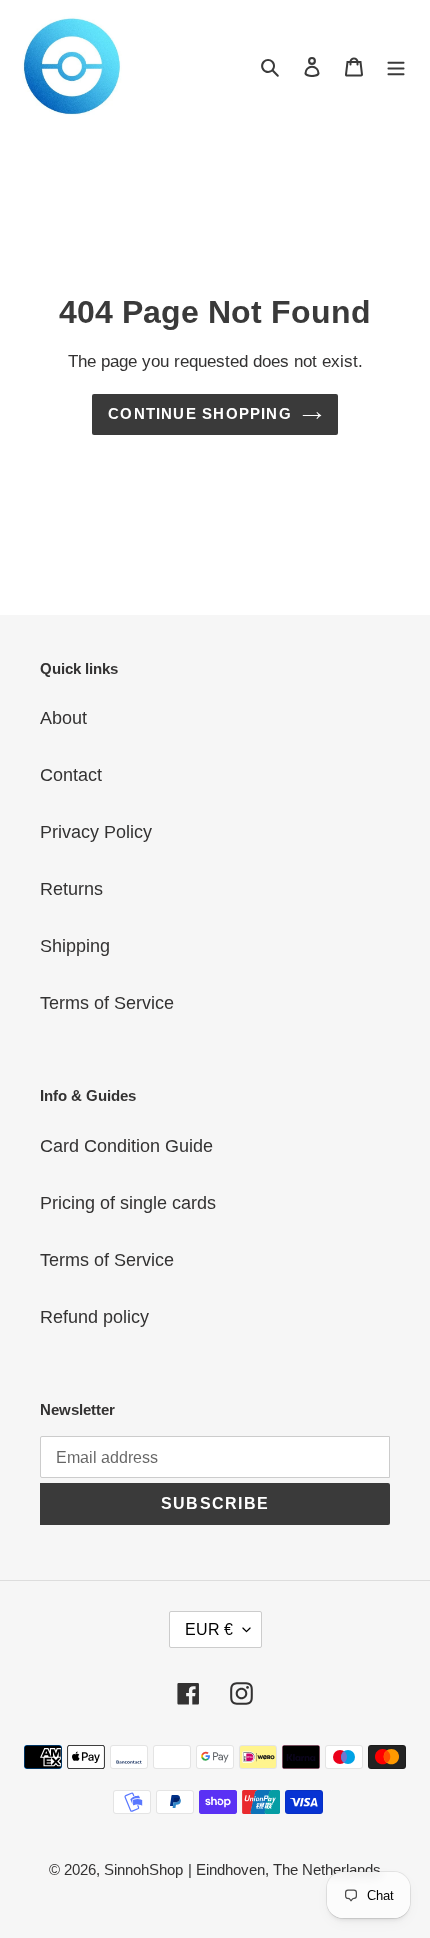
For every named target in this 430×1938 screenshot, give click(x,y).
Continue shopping (200, 413)
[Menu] (396, 66)
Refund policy (94, 1317)
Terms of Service (107, 1003)
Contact (71, 775)
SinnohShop (143, 1869)
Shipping (75, 946)
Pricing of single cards (128, 1203)
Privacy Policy (96, 832)
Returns (71, 889)
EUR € (209, 1629)
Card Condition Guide (126, 1146)
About (63, 718)
